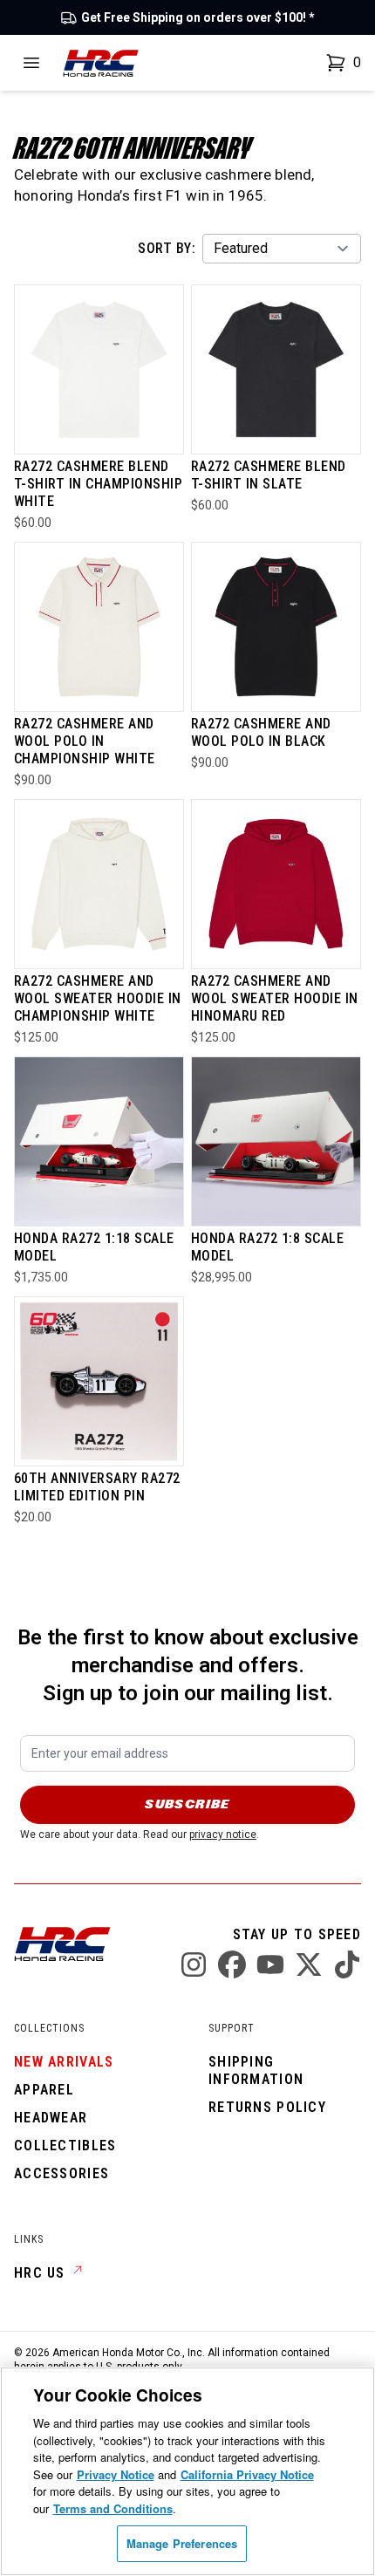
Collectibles (65, 2146)
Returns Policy (267, 2107)
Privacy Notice (116, 2474)
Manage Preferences (182, 2543)
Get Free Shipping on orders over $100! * (198, 17)
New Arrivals (64, 2062)
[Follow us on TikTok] (347, 1964)
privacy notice (223, 1835)
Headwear (51, 2118)
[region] (187, 2471)
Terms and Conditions (113, 2508)
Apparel (44, 2090)
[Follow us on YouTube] (270, 1964)
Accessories (61, 2173)
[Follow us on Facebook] (232, 1964)
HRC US (40, 2273)
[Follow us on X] (309, 1964)
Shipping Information (256, 2070)
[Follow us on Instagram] (194, 1964)
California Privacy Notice (247, 2474)
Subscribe (187, 1804)
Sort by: (167, 248)
